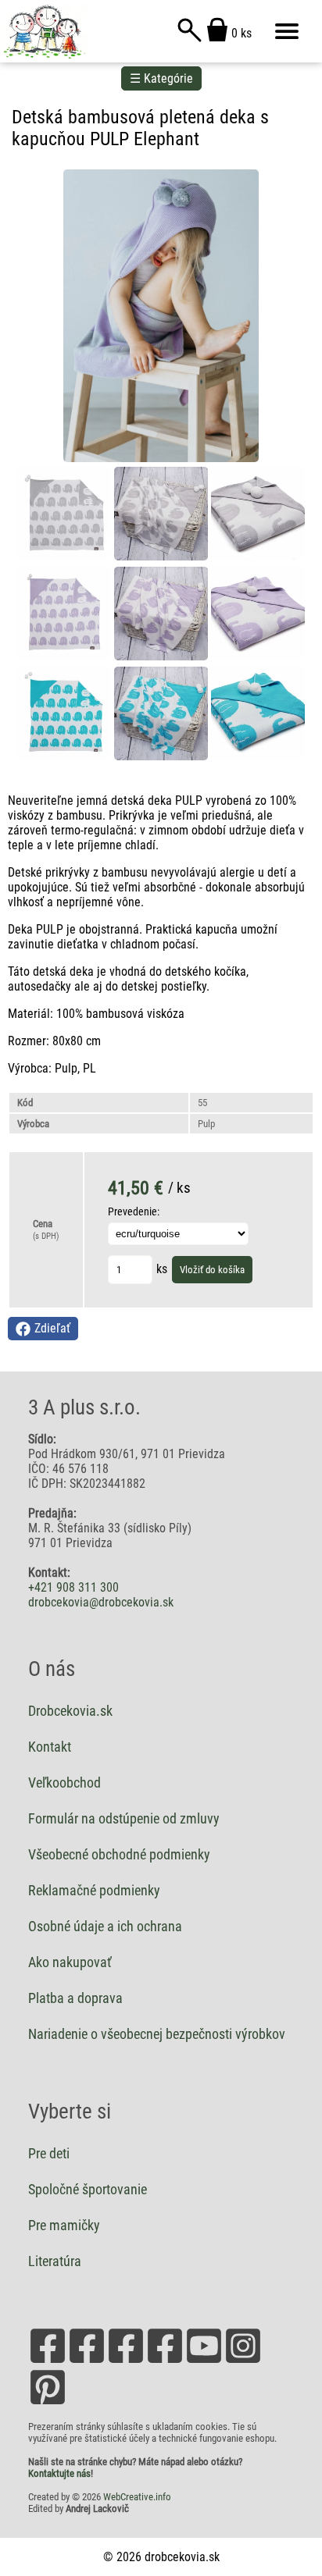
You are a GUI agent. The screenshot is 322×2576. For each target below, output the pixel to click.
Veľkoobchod (64, 1783)
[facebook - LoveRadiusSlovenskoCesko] (87, 2362)
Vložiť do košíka (212, 1270)
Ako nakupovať (70, 1962)
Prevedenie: (134, 1212)
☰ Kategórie (161, 78)
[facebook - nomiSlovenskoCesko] (126, 2362)
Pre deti (49, 2154)
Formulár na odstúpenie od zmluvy (124, 1819)
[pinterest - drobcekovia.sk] (48, 2403)
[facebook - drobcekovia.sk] (48, 2362)
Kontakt (50, 1747)
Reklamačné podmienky (94, 1891)
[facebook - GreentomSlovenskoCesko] (165, 2362)
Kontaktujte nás (59, 2473)
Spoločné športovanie (88, 2190)
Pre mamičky (64, 2226)
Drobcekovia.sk (70, 1711)
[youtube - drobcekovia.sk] (204, 2362)
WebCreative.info (137, 2497)
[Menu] (287, 31)
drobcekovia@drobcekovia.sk (101, 1602)
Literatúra (55, 2261)
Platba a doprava (75, 1998)
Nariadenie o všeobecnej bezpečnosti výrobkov (157, 2034)
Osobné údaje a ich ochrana (105, 1927)
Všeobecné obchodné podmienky (119, 1855)
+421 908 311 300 (73, 1587)
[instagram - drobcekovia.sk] (243, 2362)
